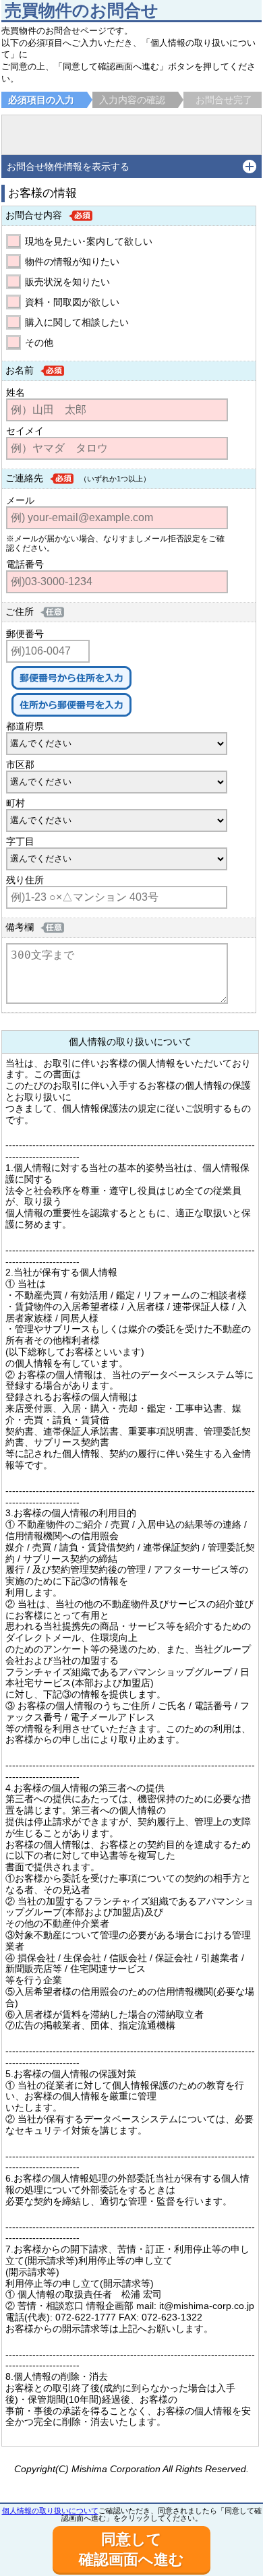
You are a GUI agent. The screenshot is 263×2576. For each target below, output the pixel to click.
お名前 (20, 370)
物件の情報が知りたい (72, 262)
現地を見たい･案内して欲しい (89, 241)
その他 (39, 342)
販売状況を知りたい (67, 282)
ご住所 (20, 611)
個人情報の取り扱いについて (50, 2511)
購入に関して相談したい (77, 322)
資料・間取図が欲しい (72, 302)
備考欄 (20, 927)
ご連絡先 (24, 478)
